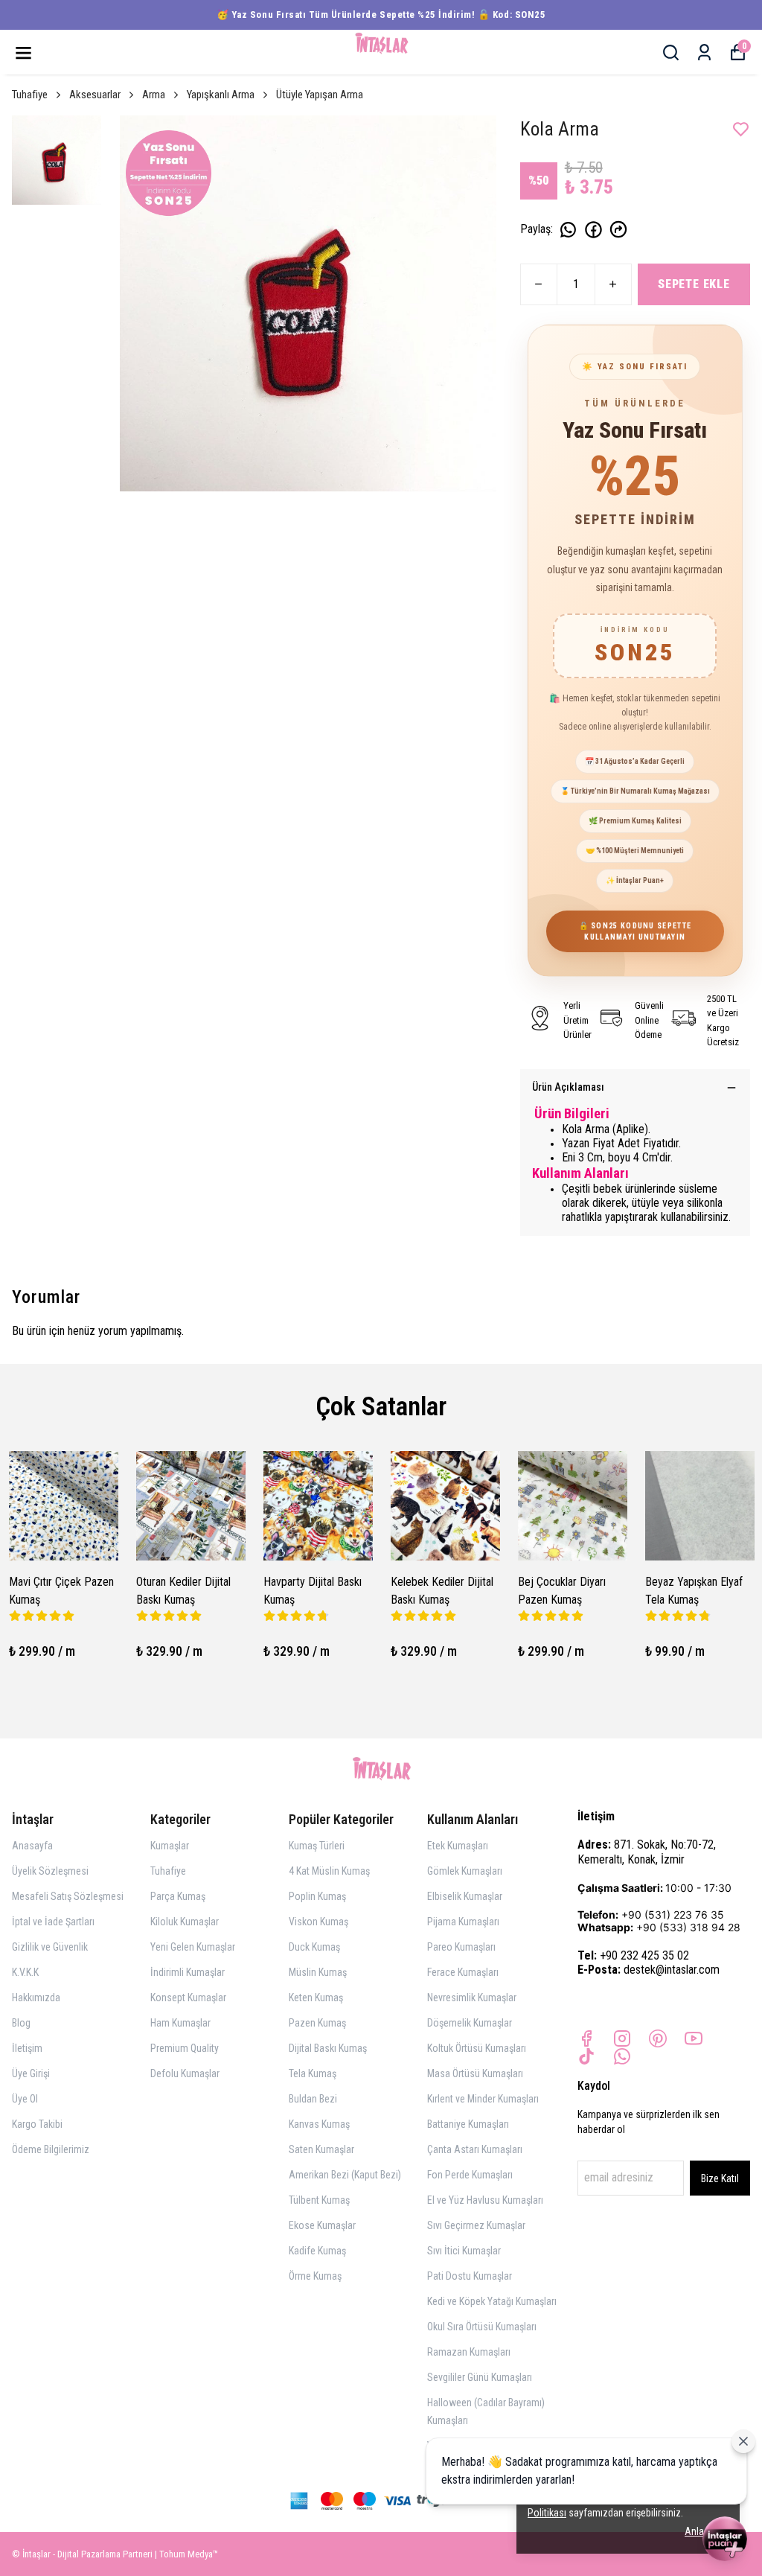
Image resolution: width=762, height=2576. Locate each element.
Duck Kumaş (314, 1947)
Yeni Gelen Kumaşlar (193, 1947)
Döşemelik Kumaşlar (470, 2023)
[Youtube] (694, 2038)
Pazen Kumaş (317, 2023)
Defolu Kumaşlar (185, 2073)
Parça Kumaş (178, 1896)
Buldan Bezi (313, 2099)
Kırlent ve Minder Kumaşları (483, 2099)
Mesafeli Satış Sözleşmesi (68, 1896)
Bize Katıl (720, 2178)
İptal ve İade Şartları (53, 1922)
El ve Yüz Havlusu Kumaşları (485, 2200)
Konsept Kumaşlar (188, 1998)
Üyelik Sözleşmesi (50, 1871)
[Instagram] (622, 2038)
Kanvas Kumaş (319, 2124)
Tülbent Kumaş (319, 2200)
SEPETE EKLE (694, 284)
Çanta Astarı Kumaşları (475, 2149)
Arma (154, 95)
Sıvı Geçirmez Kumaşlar (476, 2225)
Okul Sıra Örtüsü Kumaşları (482, 2327)
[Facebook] (586, 2038)
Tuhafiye (30, 95)
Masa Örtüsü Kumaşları (475, 2073)
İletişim (27, 2048)
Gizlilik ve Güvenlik (50, 1947)
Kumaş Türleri (317, 1846)
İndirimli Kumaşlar (188, 1972)
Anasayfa (32, 1846)
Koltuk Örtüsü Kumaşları (477, 2048)
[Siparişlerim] (704, 52)
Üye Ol (25, 2099)
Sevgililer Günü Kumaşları (480, 2377)
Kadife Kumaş (317, 2251)
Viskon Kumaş (318, 1922)
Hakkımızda (36, 1998)
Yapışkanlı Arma (221, 95)
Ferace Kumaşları (463, 1972)
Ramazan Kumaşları (469, 2352)
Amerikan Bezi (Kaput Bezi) (345, 2175)
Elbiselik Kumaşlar (465, 1896)
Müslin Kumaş (318, 1972)
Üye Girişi (31, 2073)
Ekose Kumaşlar (322, 2225)
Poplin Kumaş (317, 1896)
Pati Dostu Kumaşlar (470, 2276)
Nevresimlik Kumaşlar (472, 1998)
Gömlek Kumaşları (465, 1871)
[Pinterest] (658, 2038)
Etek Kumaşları (458, 1846)
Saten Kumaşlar (321, 2149)
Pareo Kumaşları (461, 1947)
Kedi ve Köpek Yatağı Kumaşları (492, 2301)
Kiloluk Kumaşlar (185, 1922)
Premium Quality (185, 2048)
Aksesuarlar (95, 95)
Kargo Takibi (37, 2124)
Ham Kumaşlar (180, 2023)
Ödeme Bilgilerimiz (51, 2149)
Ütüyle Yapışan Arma (320, 95)
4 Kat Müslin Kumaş (329, 1871)
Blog (21, 2023)
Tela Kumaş (313, 2073)
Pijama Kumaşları (463, 1922)
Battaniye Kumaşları (468, 2124)
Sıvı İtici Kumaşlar (464, 2251)
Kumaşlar (170, 1846)
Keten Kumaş (316, 1998)
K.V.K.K (25, 1972)
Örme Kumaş (315, 2276)
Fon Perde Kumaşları (470, 2175)
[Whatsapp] (622, 2056)
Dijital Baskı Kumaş (328, 2048)
